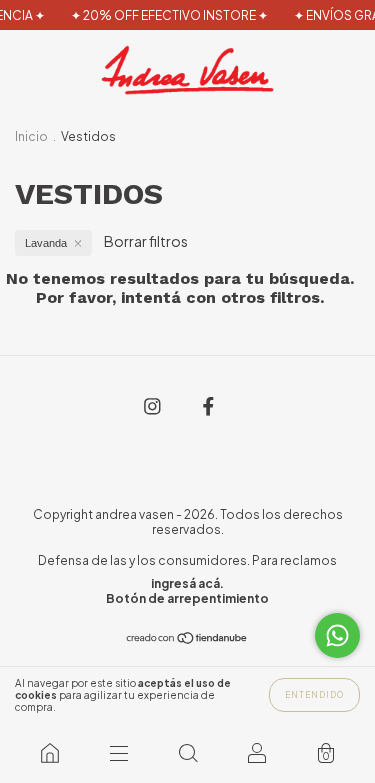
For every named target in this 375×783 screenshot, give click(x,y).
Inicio (31, 136)
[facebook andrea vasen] (208, 405)
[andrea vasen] (49, 753)
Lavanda (46, 243)
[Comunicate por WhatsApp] (337, 635)
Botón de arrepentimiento (187, 598)
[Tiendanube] (187, 639)
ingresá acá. (187, 583)
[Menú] (118, 753)
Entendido (314, 695)
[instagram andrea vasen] (153, 405)
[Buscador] (187, 753)
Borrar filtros (146, 241)
